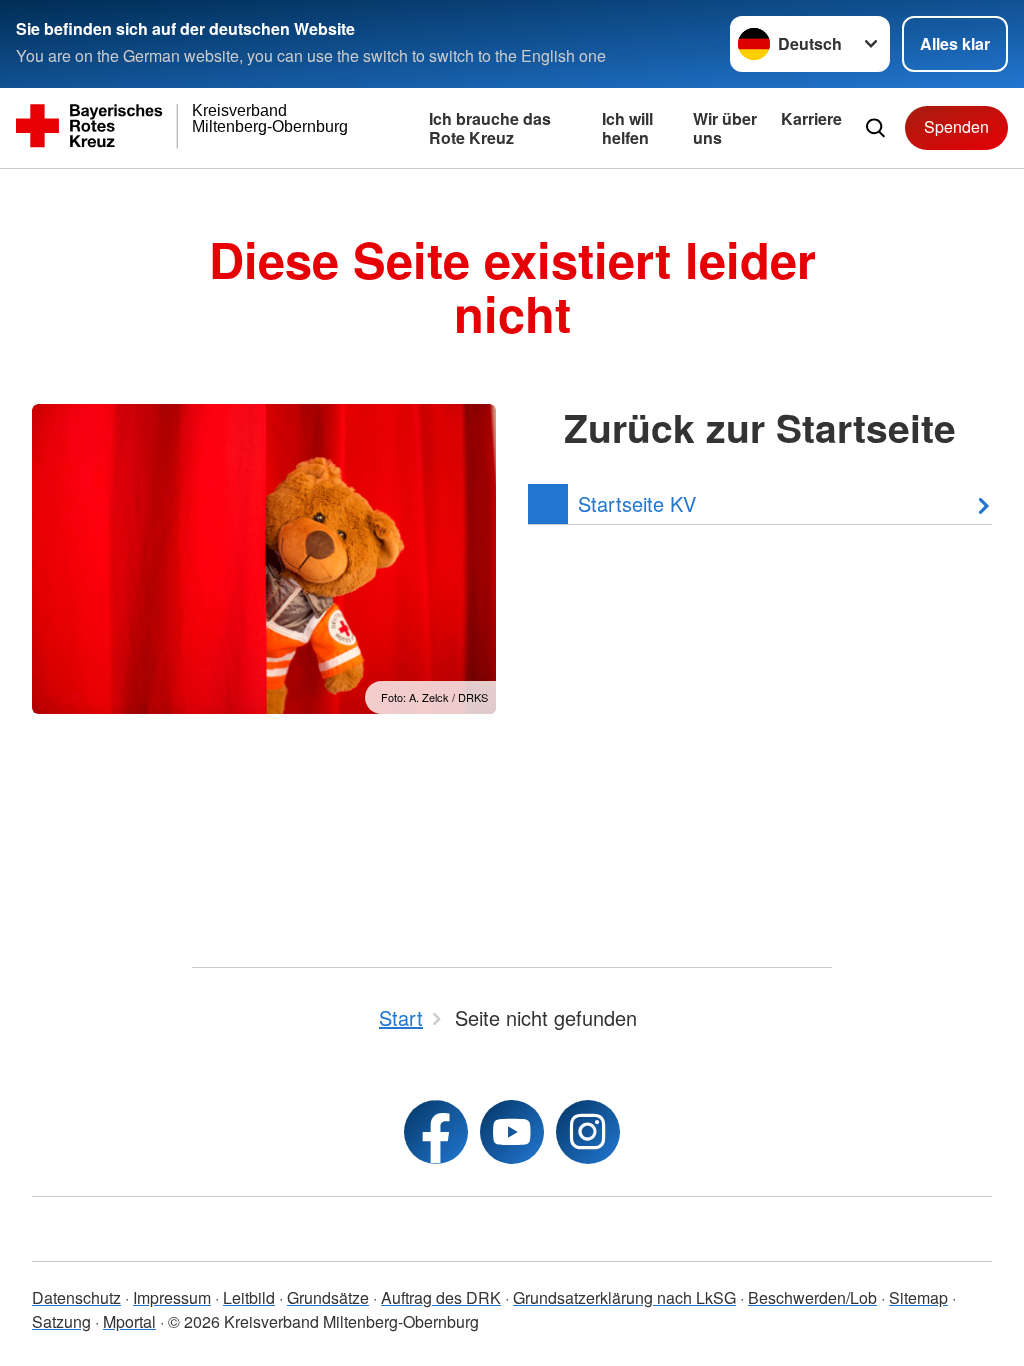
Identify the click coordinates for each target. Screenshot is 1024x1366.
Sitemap (918, 1297)
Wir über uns (725, 128)
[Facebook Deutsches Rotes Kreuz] (436, 1132)
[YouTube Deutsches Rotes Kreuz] (512, 1132)
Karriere (811, 118)
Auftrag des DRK (441, 1297)
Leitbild (249, 1297)
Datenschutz (76, 1297)
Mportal (129, 1321)
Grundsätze (328, 1297)
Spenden (956, 126)
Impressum (172, 1297)
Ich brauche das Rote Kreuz (490, 128)
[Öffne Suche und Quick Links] (875, 128)
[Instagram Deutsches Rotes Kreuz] (588, 1132)
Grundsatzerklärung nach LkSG (624, 1297)
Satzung (61, 1321)
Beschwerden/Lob (812, 1297)
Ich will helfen (627, 128)
